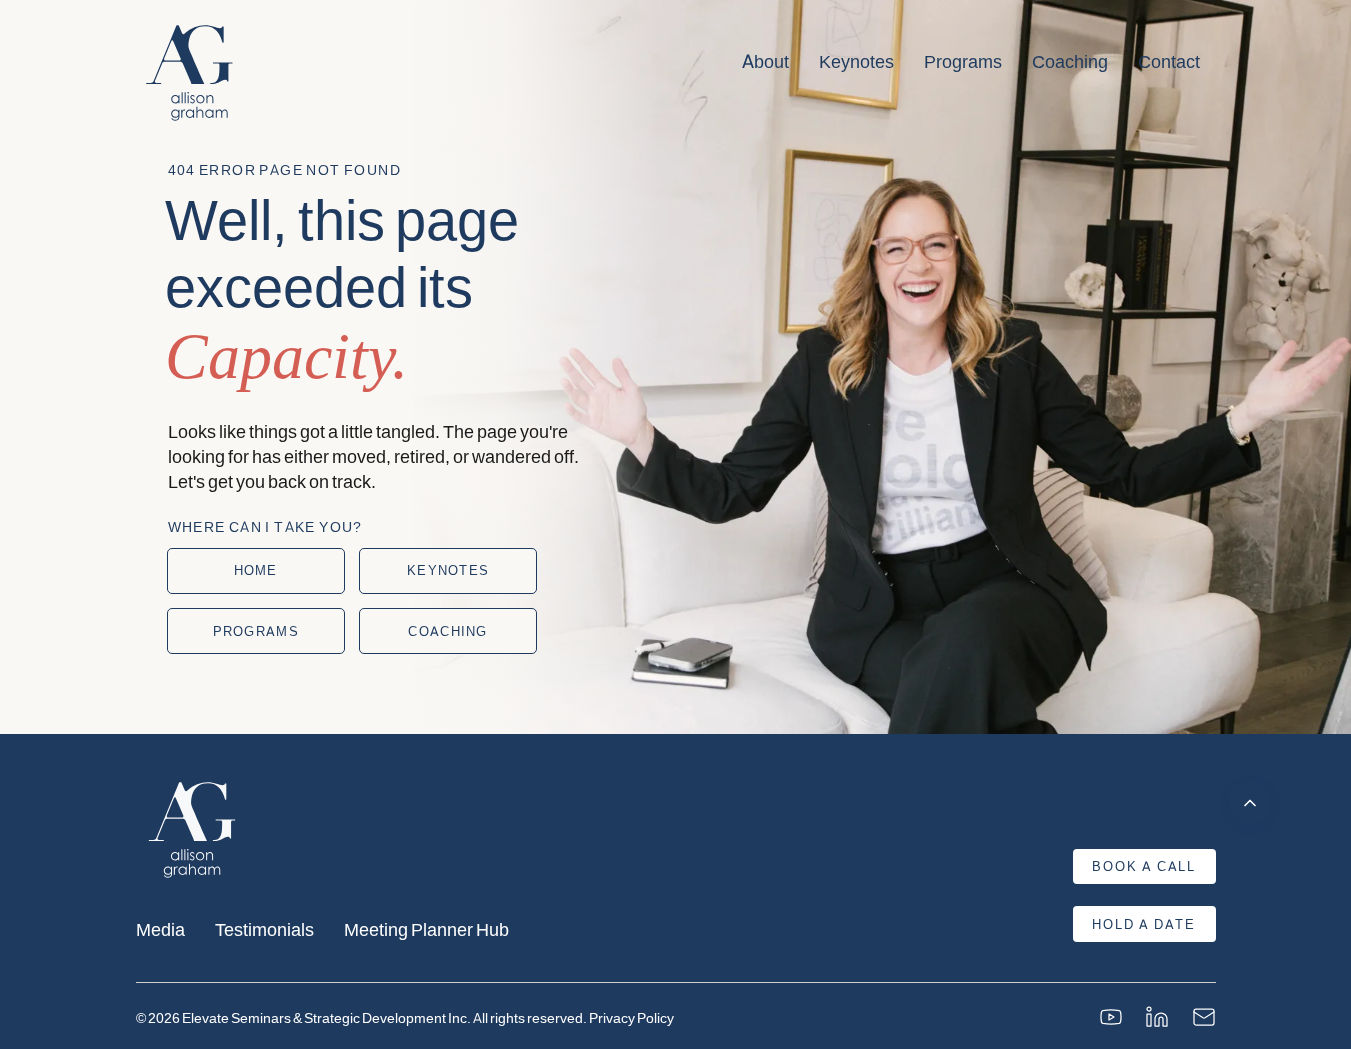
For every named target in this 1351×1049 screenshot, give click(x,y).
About (765, 61)
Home (256, 570)
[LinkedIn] (1157, 1017)
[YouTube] (1111, 1017)
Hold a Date (1144, 924)
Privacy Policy (631, 1017)
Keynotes (856, 61)
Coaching (1070, 61)
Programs (963, 61)
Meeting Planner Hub (426, 928)
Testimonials (264, 928)
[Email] (1204, 1017)
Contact (1169, 61)
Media (160, 928)
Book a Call (1144, 866)
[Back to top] (1250, 803)
